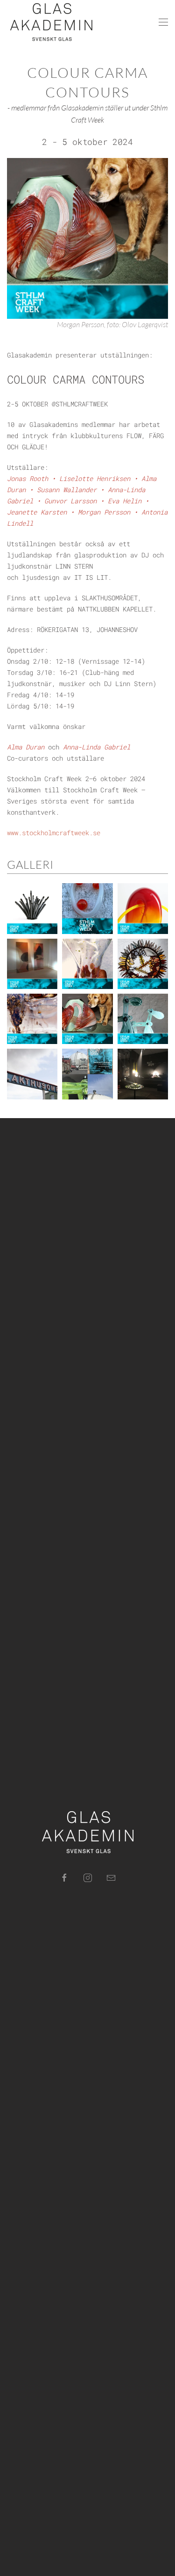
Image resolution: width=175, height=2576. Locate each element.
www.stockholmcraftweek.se (54, 833)
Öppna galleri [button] (26, 909)
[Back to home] (51, 22)
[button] (163, 22)
